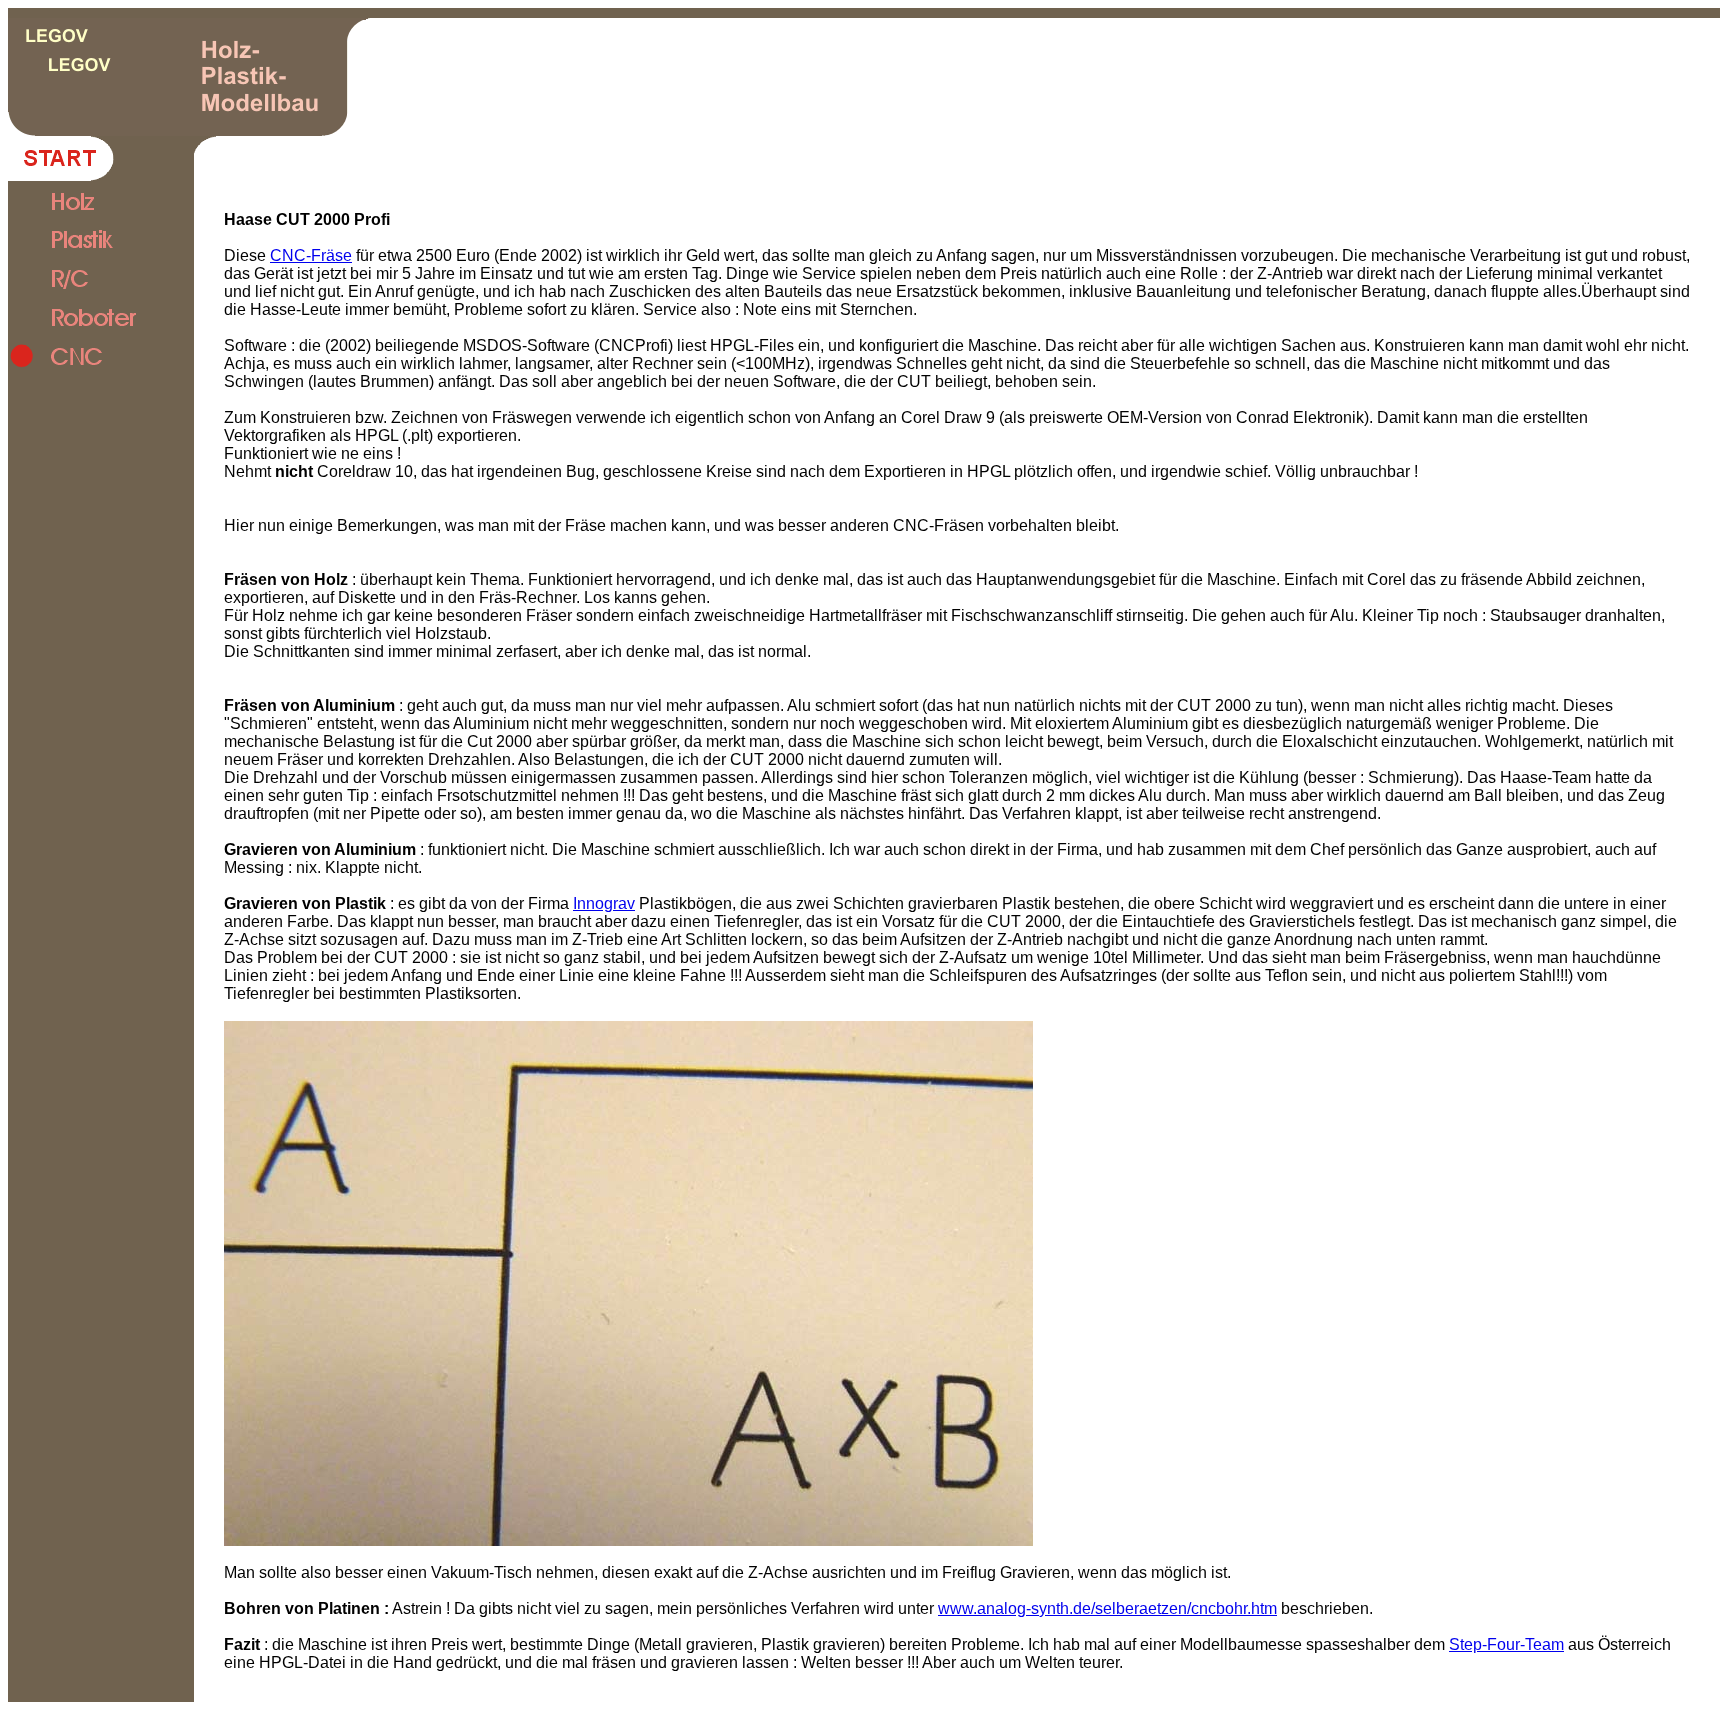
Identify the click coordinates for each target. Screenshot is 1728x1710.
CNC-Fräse (311, 255)
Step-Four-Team (1506, 1644)
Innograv (604, 903)
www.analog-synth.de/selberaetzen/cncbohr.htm (1107, 1608)
